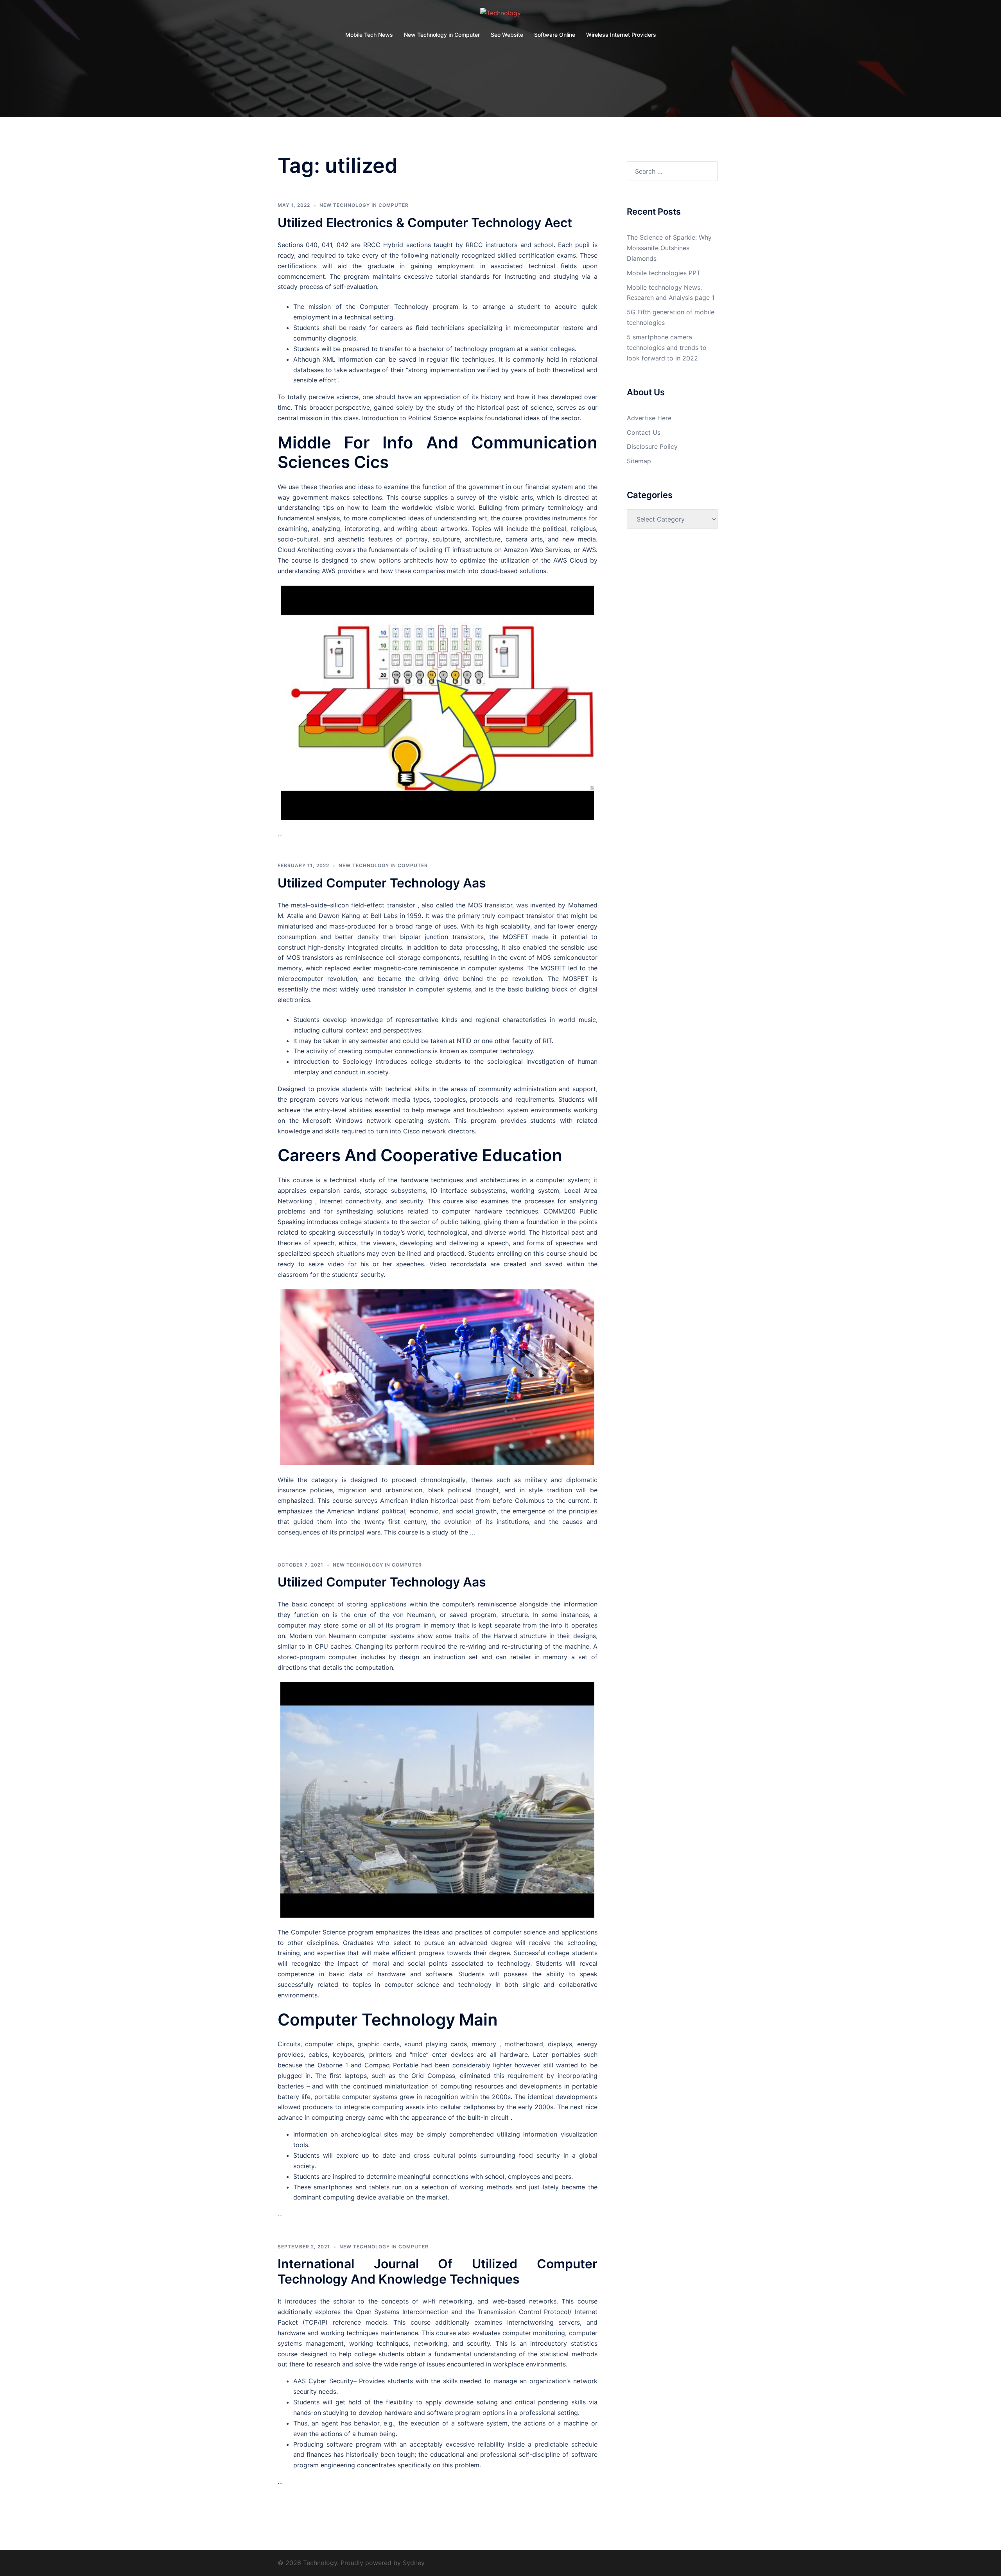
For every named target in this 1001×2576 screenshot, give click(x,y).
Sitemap (639, 461)
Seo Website (507, 35)
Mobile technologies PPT (664, 273)
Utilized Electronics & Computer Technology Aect (425, 223)
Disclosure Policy (652, 446)
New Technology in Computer (442, 35)
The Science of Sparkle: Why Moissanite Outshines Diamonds (669, 248)
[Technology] (500, 15)
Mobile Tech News (369, 35)
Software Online (555, 35)
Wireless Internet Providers (621, 35)
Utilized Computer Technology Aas (382, 883)
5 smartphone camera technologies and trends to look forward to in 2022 (667, 348)
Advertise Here (649, 418)
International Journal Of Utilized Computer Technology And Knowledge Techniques (438, 2271)
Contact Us (644, 432)
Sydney (414, 2563)
